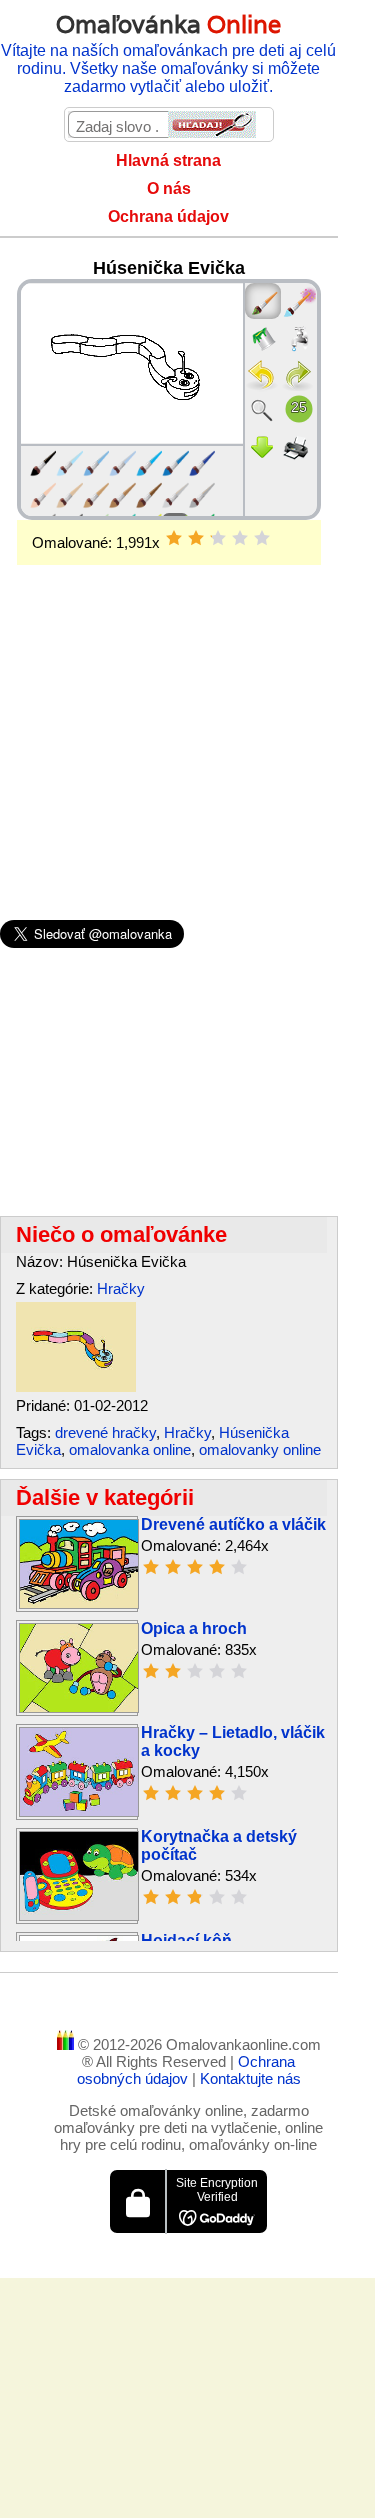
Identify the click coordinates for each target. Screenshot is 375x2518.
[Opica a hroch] (79, 1707)
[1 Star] (174, 538)
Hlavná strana (168, 160)
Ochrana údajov (168, 216)
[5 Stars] (262, 538)
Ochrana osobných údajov (186, 2070)
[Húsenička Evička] (76, 1386)
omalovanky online (260, 1449)
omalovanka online (130, 1449)
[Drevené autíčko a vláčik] (79, 1603)
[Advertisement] (169, 710)
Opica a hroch (194, 1628)
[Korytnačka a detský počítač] (79, 1915)
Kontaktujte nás (250, 2078)
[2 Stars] (196, 538)
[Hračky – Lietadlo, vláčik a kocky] (79, 1811)
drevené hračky (105, 1432)
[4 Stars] (240, 538)
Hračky (121, 1288)
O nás (169, 188)
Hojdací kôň (186, 1940)
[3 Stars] (218, 538)
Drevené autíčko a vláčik (233, 1524)
